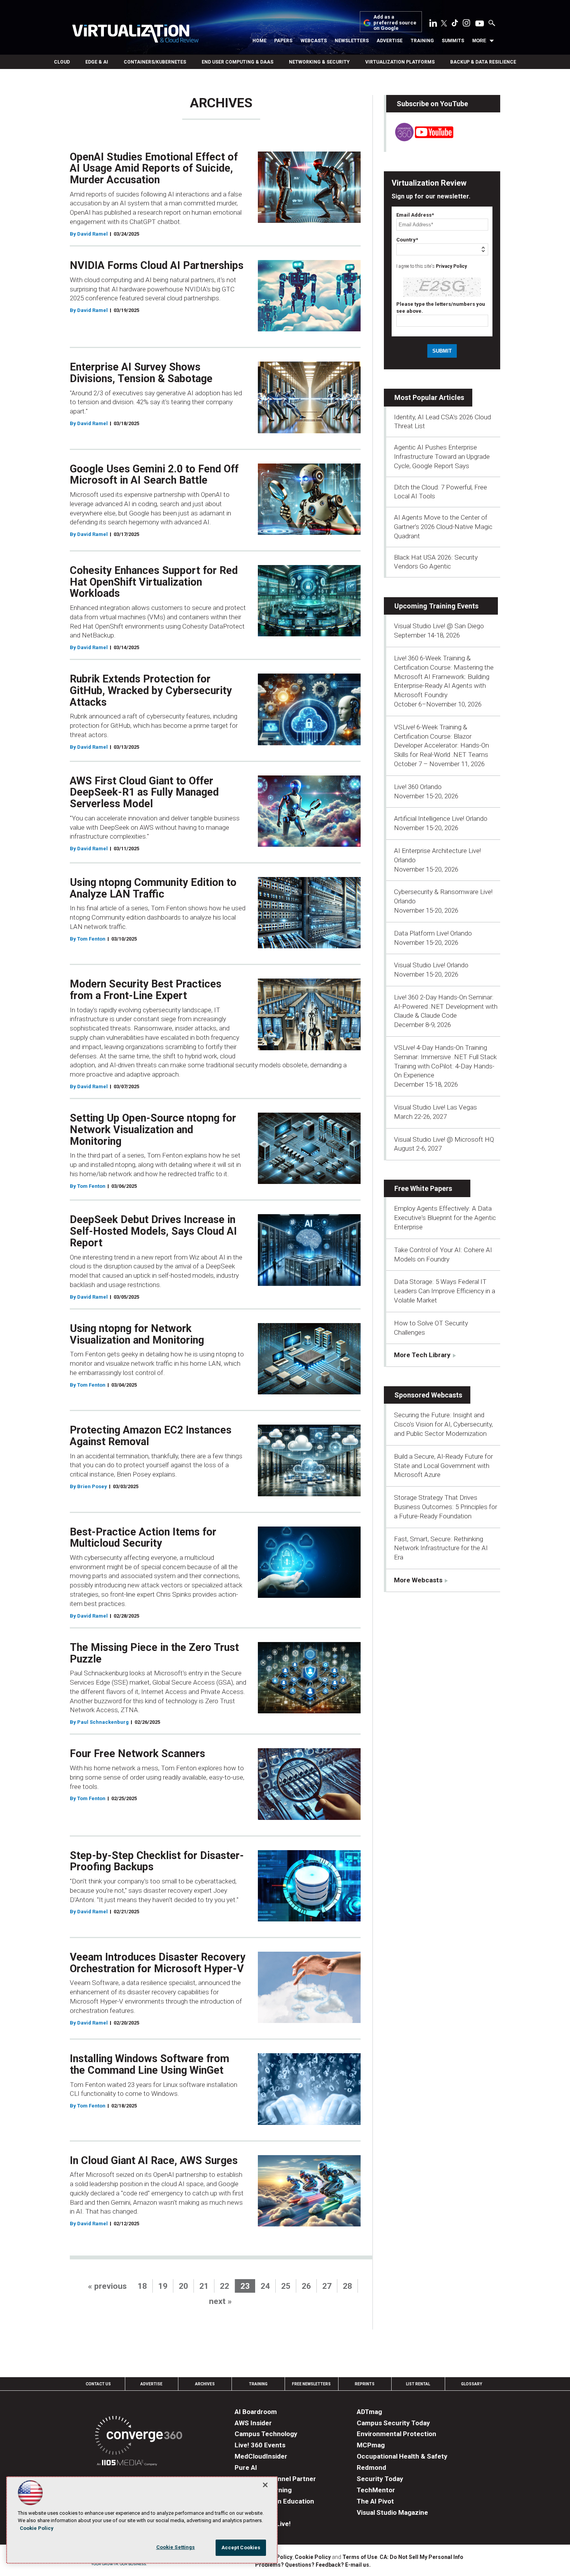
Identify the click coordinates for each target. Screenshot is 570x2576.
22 (225, 2286)
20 (183, 2286)
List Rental (418, 2384)
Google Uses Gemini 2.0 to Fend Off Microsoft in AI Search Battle (154, 475)
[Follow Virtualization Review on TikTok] (455, 24)
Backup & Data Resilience (483, 62)
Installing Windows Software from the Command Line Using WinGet (149, 2064)
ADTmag (369, 2412)
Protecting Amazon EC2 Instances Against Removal (151, 1436)
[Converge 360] (139, 2437)
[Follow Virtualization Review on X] (444, 24)
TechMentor (376, 2490)
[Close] (265, 2485)
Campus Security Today (393, 2423)
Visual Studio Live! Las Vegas (435, 1107)
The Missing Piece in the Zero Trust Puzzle (154, 1653)
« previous (107, 2286)
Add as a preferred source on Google (395, 23)
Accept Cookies (241, 2548)
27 (327, 2286)
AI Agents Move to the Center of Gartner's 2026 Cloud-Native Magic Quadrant (443, 527)
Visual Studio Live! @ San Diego (439, 626)
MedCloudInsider (261, 2456)
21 (204, 2286)
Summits (453, 41)
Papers (283, 41)
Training (422, 41)
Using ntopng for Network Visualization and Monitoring (137, 1334)
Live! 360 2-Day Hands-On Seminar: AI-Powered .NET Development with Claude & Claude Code (446, 1006)
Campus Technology (266, 2434)
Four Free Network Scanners (137, 1754)
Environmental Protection (396, 2434)
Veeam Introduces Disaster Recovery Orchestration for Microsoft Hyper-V (158, 1963)
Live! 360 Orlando (418, 787)
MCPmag (371, 2445)
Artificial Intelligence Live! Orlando (441, 818)
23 (245, 2286)
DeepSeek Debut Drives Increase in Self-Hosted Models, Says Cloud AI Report (153, 1231)
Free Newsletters (311, 2384)
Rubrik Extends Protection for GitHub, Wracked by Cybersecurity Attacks (151, 690)
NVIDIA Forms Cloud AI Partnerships (157, 265)
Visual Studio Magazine (392, 2512)
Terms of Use (360, 2557)
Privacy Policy (451, 266)
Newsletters (352, 41)
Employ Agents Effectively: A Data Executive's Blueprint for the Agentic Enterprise (445, 1218)
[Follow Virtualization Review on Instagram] (466, 24)
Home (259, 41)
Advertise (389, 41)
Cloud (62, 62)
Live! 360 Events (260, 2445)
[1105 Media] (127, 2464)
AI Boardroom (256, 2412)
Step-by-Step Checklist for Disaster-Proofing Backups (157, 1861)
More (479, 41)
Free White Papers (423, 1188)
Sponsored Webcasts (428, 1395)
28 (347, 2286)
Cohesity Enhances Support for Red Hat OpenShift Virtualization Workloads (154, 582)
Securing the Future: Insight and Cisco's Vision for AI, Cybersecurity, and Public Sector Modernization (443, 1424)
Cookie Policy (313, 2557)
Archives (205, 2384)
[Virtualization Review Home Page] (135, 35)
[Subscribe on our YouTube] (420, 139)
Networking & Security (319, 62)
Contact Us (98, 2384)
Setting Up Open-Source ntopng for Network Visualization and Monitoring (153, 1129)
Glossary (472, 2384)
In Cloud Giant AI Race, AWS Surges (154, 2161)
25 (286, 2286)
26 (306, 2286)
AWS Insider (253, 2423)
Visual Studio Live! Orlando (431, 965)
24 (265, 2286)
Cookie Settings (176, 2547)
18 (142, 2286)
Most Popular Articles (429, 397)
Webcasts (314, 41)
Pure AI (246, 2467)
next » (220, 2301)
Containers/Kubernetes (155, 62)
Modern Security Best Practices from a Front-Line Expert (146, 990)
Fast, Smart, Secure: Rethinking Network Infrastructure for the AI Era (441, 1548)
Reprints (365, 2384)
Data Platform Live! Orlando (433, 933)
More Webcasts (418, 1580)
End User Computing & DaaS (237, 62)
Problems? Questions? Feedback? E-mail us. (313, 2565)
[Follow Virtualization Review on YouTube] (480, 24)
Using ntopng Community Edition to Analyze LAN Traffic (153, 888)
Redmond (371, 2467)
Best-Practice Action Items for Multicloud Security (143, 1538)
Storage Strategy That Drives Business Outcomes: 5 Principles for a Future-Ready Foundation (446, 1507)
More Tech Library (422, 1355)
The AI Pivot (375, 2501)
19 (163, 2286)
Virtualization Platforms (400, 62)
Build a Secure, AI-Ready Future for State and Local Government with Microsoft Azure (443, 1466)
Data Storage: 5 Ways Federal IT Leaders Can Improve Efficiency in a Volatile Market (445, 1291)
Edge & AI (97, 62)
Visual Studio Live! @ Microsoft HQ (444, 1139)
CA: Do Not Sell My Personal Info (421, 2557)
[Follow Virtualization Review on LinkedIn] (433, 24)
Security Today (380, 2479)
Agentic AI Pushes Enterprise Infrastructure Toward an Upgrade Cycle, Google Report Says (442, 457)
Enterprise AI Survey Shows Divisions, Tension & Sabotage (141, 373)
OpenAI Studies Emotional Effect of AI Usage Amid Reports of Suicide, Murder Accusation (154, 168)
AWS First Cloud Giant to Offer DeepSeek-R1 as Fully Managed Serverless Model (144, 792)
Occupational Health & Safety (402, 2456)
